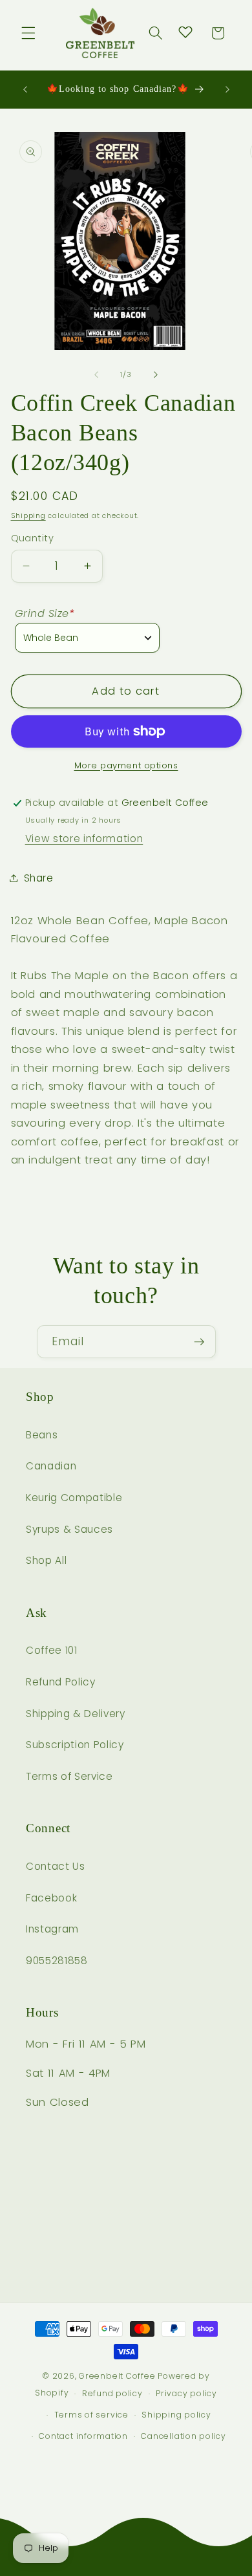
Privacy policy (186, 2393)
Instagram (52, 1929)
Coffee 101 (52, 1650)
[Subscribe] (199, 1342)
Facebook (51, 1898)
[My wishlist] (185, 32)
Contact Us (56, 1866)
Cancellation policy (184, 2436)
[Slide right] (156, 374)
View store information (84, 839)
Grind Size (45, 613)
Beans (42, 1435)
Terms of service (91, 2415)
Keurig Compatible (74, 1498)
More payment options (126, 765)
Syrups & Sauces (69, 1529)
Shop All (46, 1560)
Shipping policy (176, 2415)
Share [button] (39, 878)
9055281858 (57, 1961)
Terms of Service (69, 1776)
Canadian (51, 1466)
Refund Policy (61, 1682)
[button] (28, 33)
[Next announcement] (227, 89)
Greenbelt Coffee (117, 2376)
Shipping (28, 515)
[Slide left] (96, 374)
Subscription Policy (75, 1745)
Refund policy (112, 2393)
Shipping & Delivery (76, 1714)
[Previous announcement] (25, 89)
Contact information (83, 2436)
